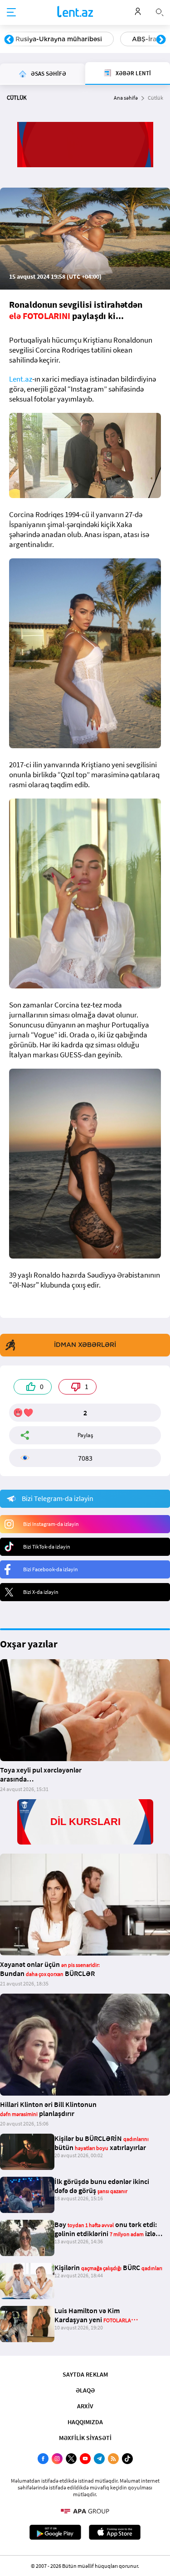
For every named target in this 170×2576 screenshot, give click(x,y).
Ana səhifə (126, 98)
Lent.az (21, 379)
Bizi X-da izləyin (41, 1592)
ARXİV (85, 2406)
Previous (9, 40)
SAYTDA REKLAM (85, 2374)
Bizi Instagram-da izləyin (51, 1524)
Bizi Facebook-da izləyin (51, 1569)
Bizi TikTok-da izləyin (47, 1547)
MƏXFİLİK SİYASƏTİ (85, 2438)
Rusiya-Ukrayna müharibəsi (59, 39)
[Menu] (11, 13)
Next (161, 40)
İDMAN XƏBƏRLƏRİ (85, 1345)
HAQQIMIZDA (85, 2422)
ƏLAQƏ (85, 2390)
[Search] (160, 11)
